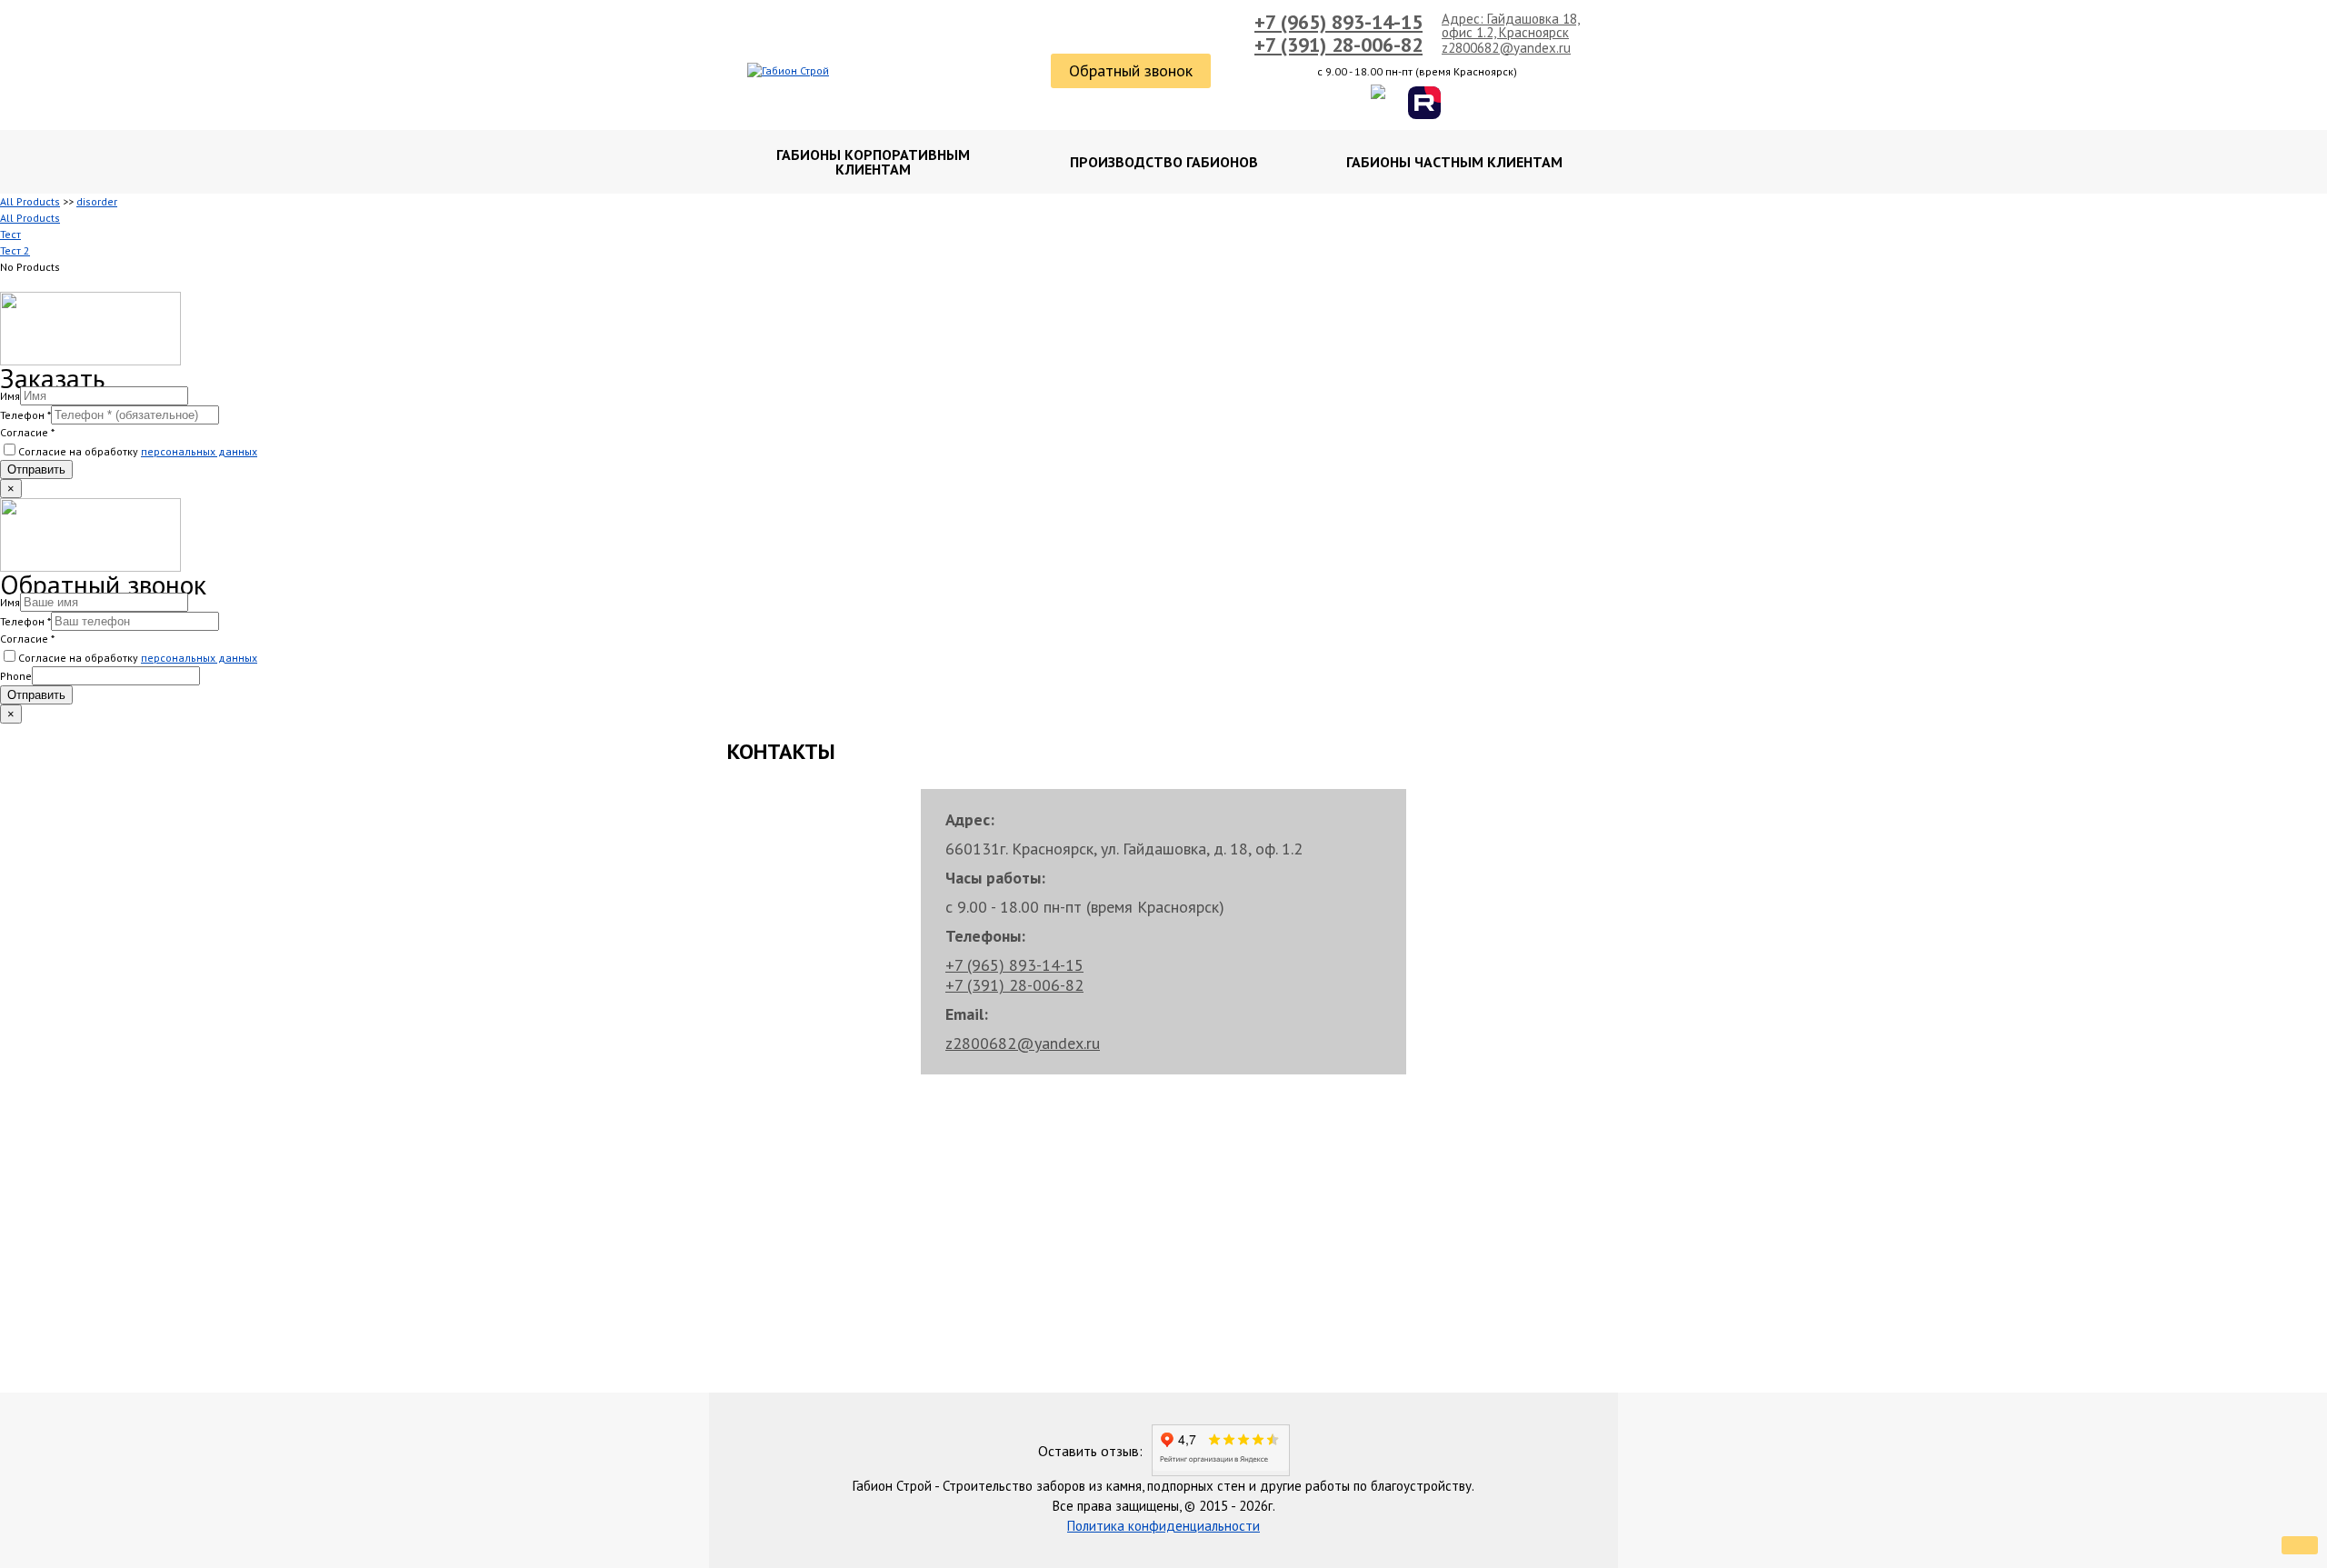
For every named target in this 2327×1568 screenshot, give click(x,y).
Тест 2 (15, 250)
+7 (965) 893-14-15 (1338, 22)
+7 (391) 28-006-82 (1338, 45)
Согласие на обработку (138, 451)
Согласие (27, 432)
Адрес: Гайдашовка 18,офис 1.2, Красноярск (1511, 25)
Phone (16, 676)
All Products (30, 201)
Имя (10, 396)
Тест (10, 234)
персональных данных (199, 451)
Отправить (36, 469)
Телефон (25, 415)
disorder (97, 201)
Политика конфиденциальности (1163, 1526)
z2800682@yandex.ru (1506, 48)
